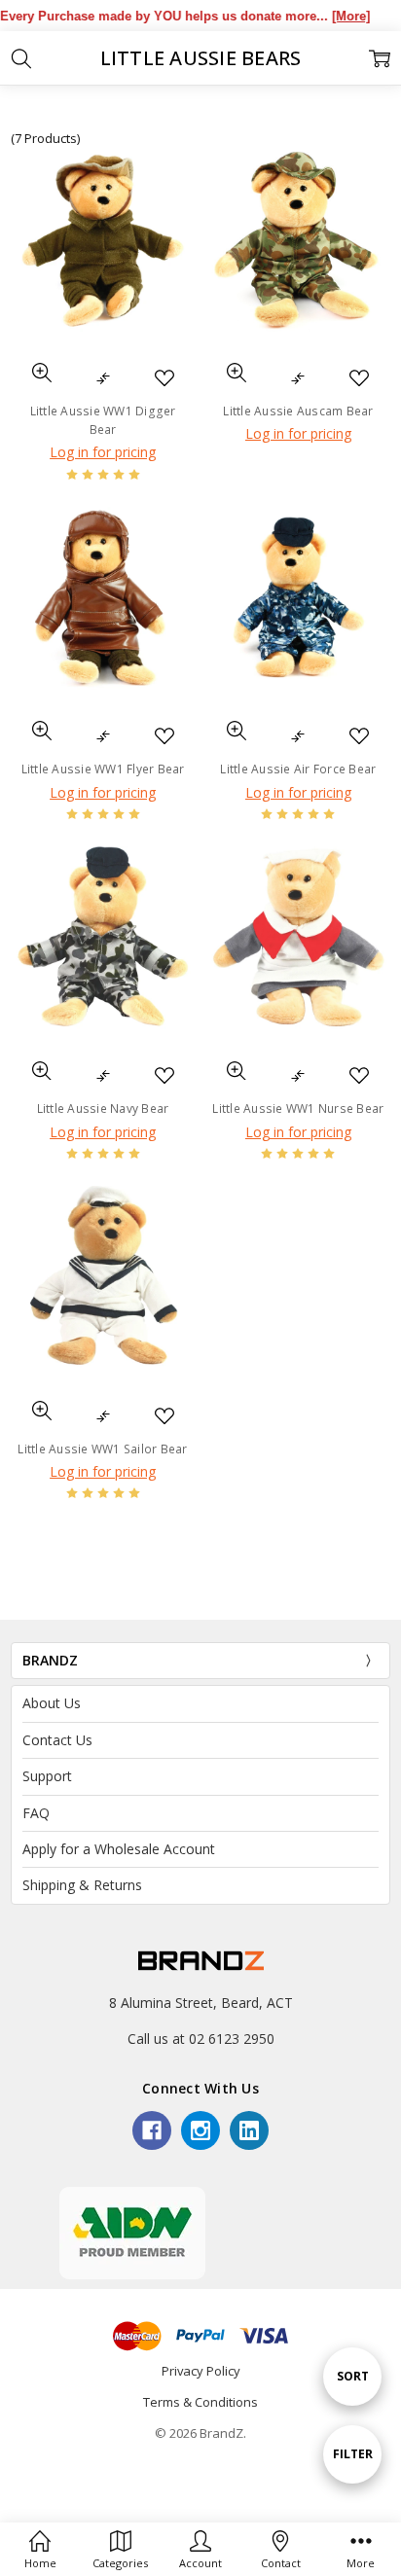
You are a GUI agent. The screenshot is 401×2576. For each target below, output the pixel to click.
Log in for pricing (103, 452)
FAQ (36, 1813)
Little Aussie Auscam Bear (298, 411)
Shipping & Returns (82, 1885)
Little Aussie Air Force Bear (298, 769)
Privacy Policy (201, 2371)
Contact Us (57, 1740)
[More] (339, 16)
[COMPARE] (103, 378)
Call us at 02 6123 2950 (201, 2039)
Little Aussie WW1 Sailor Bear (102, 1449)
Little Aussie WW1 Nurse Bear (298, 1109)
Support (47, 1776)
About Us (52, 1703)
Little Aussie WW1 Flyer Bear (103, 769)
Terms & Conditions (200, 2402)
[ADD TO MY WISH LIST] (164, 378)
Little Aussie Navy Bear (103, 1109)
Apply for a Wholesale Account (119, 1849)
